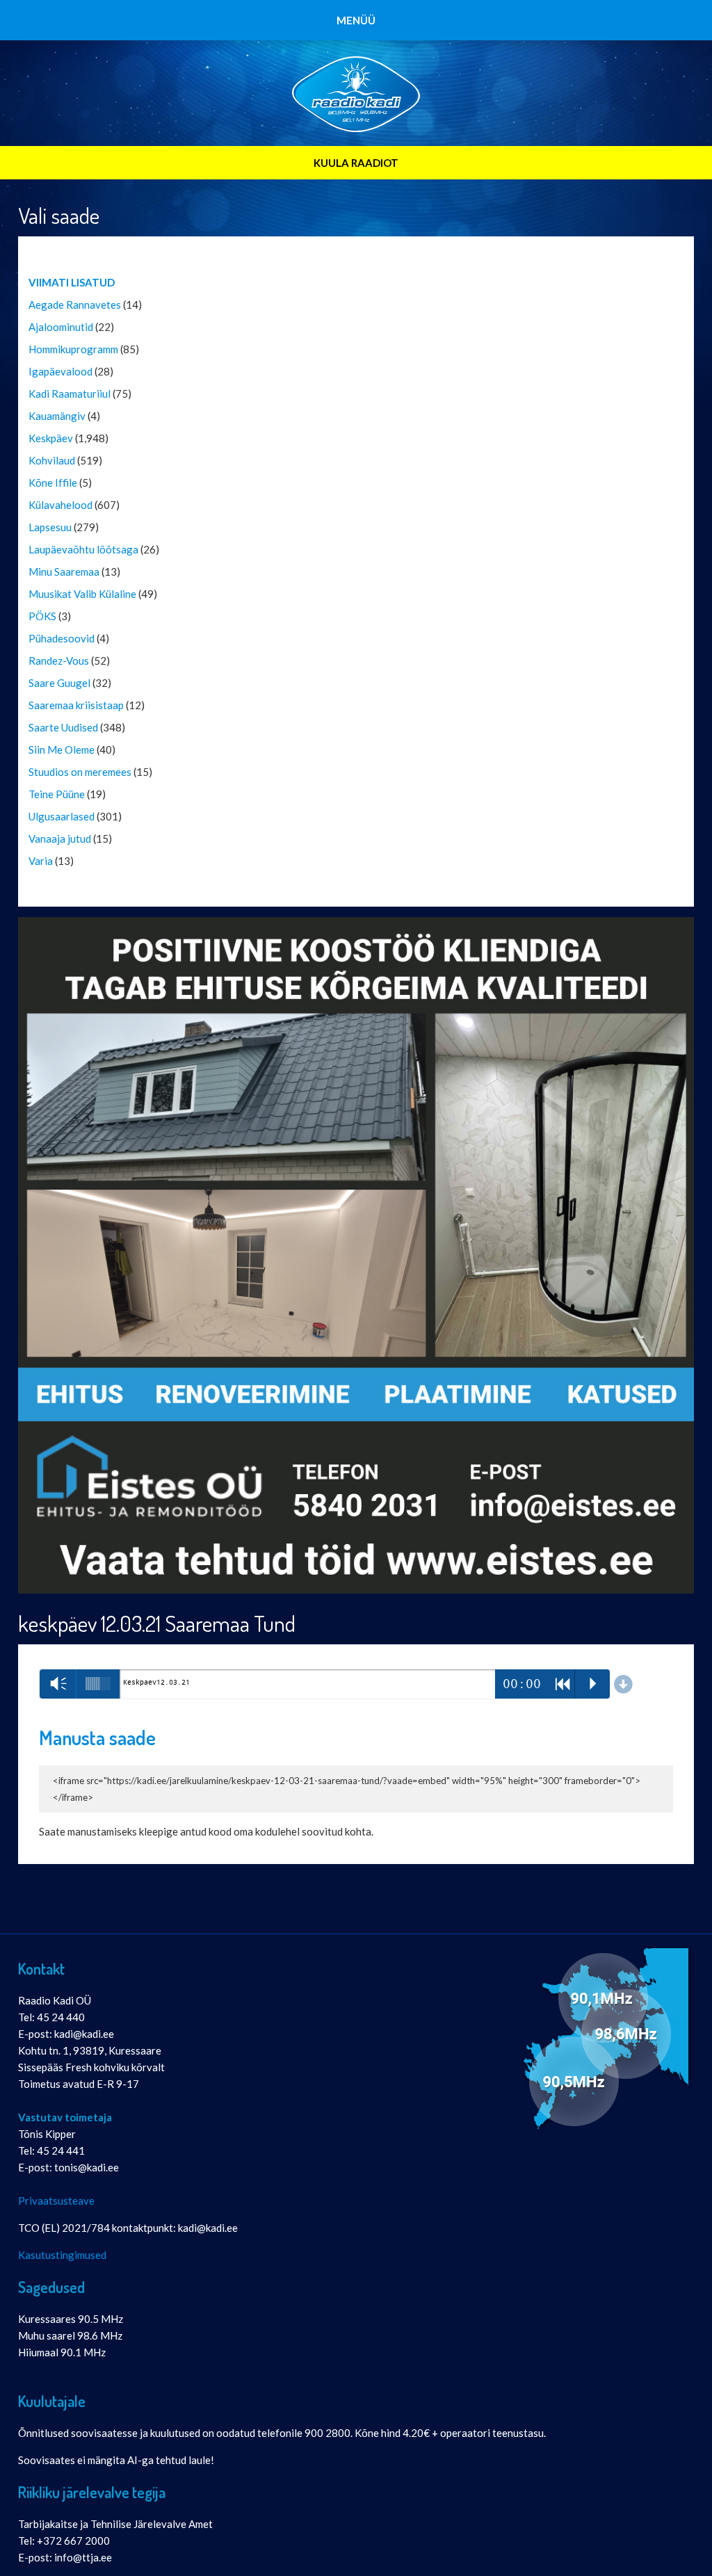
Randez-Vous (59, 661)
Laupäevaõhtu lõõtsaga (83, 549)
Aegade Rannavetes (75, 305)
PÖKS (42, 616)
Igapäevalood (60, 371)
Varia (41, 861)
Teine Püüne (57, 794)
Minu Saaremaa (64, 572)
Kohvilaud (52, 460)
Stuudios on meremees (80, 772)
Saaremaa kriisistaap (76, 705)
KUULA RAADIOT (356, 163)
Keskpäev (51, 438)
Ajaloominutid (61, 327)
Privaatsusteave (56, 2201)
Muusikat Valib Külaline (82, 594)
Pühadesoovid (62, 638)
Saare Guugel (59, 683)
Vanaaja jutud (60, 839)
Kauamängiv (57, 416)
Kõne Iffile (53, 483)
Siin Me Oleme (62, 750)
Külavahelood (60, 505)
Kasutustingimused (62, 2255)
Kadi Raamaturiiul (70, 394)
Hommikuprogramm (73, 349)
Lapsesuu (50, 527)
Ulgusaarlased (62, 816)
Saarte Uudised (63, 727)
